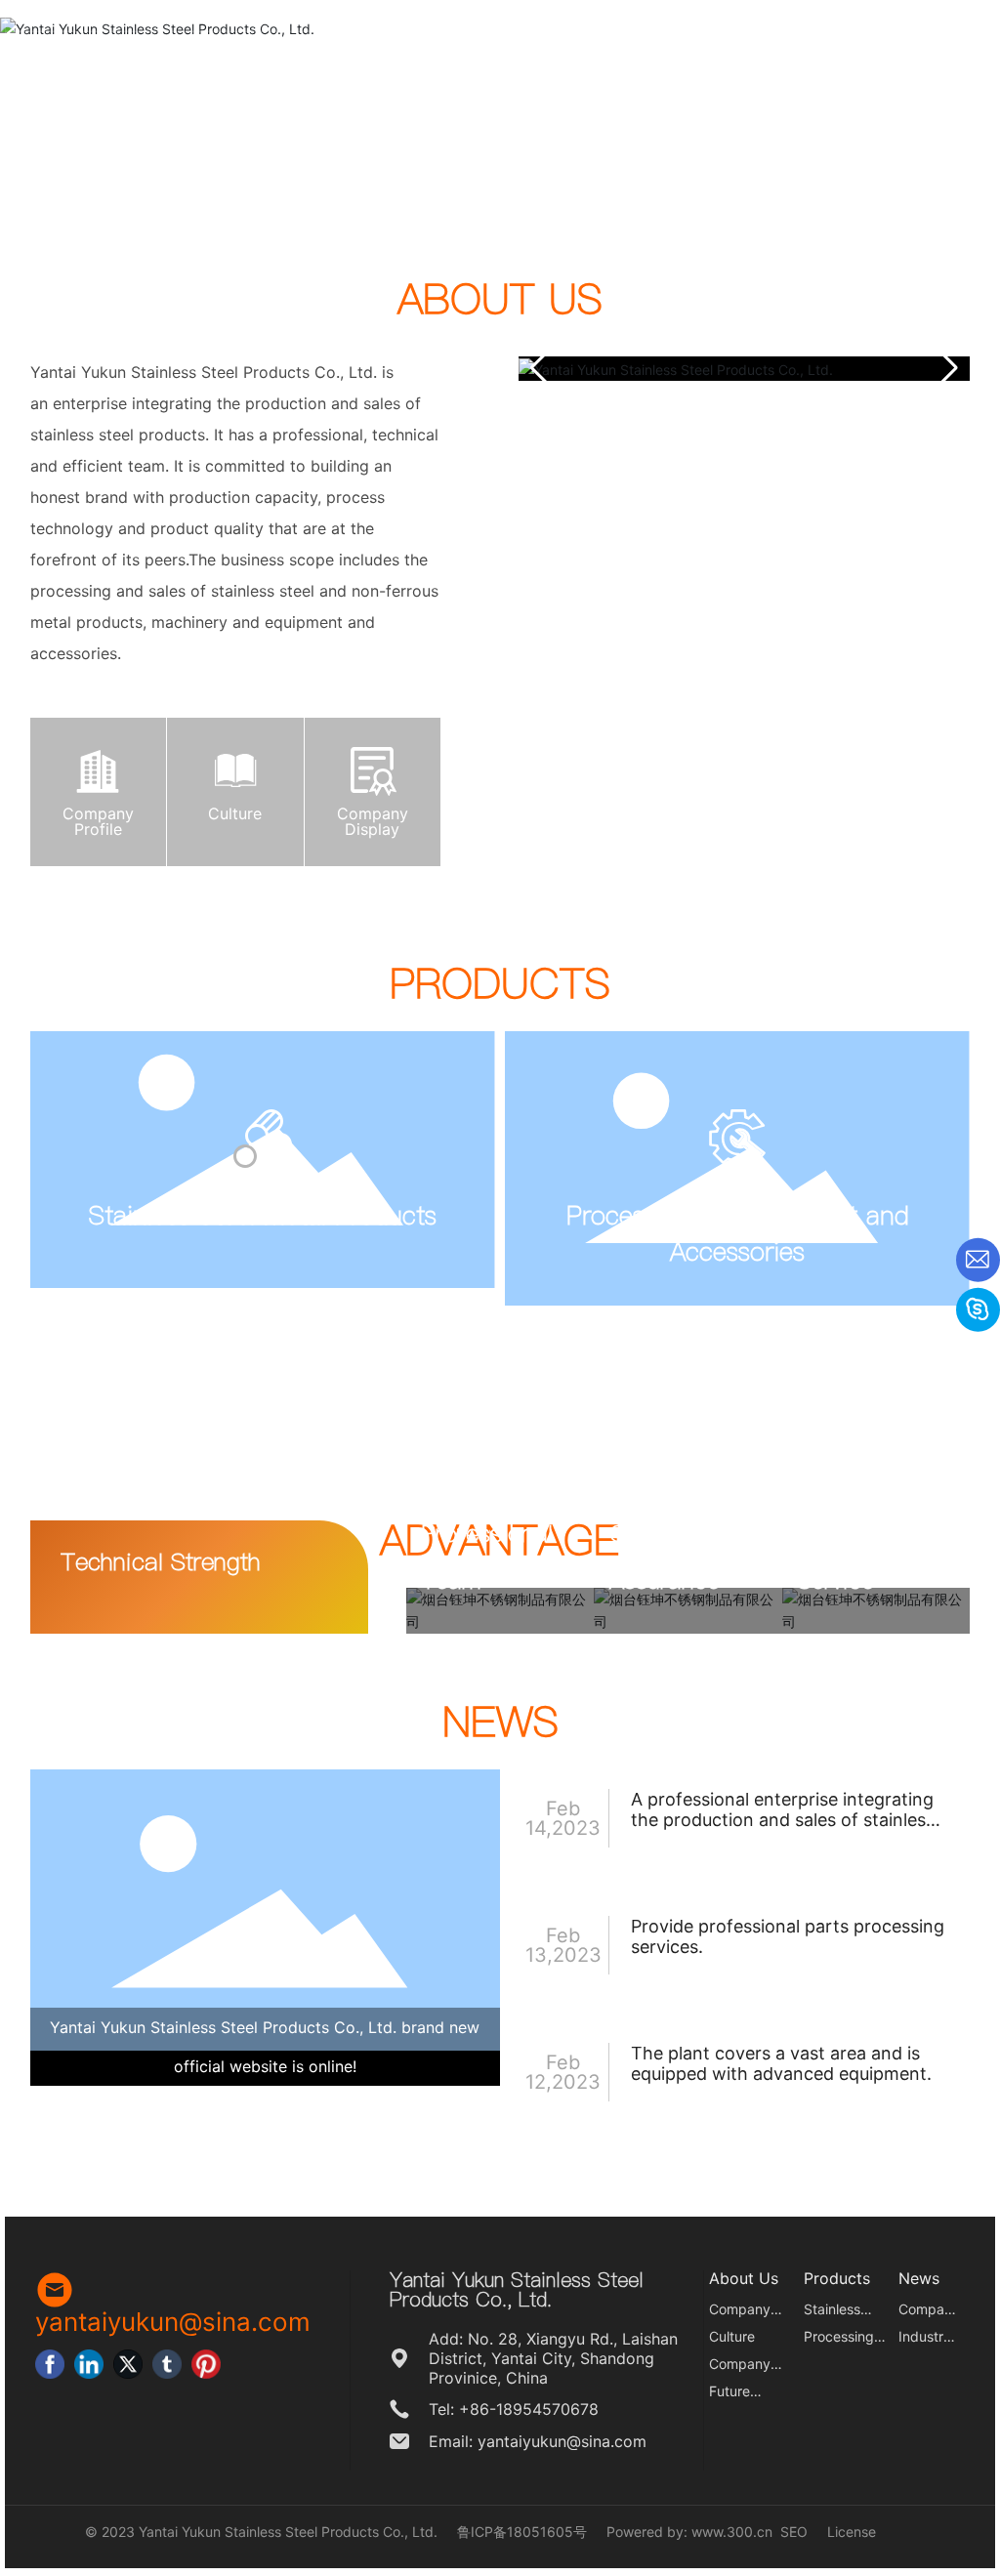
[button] (947, 368)
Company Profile (98, 821)
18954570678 (547, 2409)
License (852, 2532)
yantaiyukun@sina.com (745, 15)
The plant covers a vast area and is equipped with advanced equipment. (781, 2063)
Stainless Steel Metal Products (263, 1215)
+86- (478, 2409)
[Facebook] (50, 2364)
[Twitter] (128, 2364)
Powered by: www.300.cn (689, 2532)
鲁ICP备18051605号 (522, 2532)
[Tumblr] (167, 2364)
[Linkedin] (89, 2364)
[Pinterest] (206, 2364)
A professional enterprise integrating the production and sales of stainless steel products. (783, 1820)
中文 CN (941, 15)
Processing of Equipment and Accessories (738, 1233)
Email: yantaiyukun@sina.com (538, 2441)
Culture (235, 813)
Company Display (373, 821)
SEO (794, 2532)
